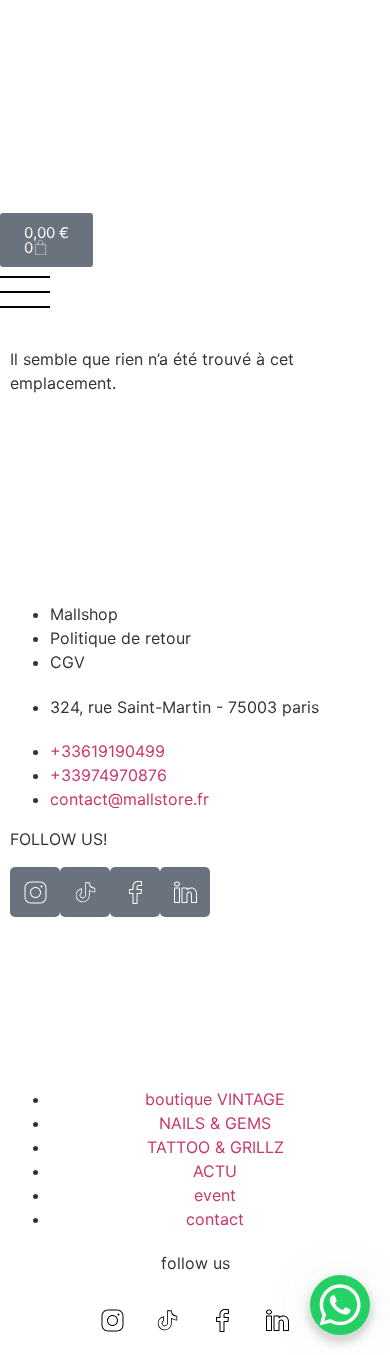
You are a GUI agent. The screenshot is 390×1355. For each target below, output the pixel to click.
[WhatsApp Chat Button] (340, 1305)
